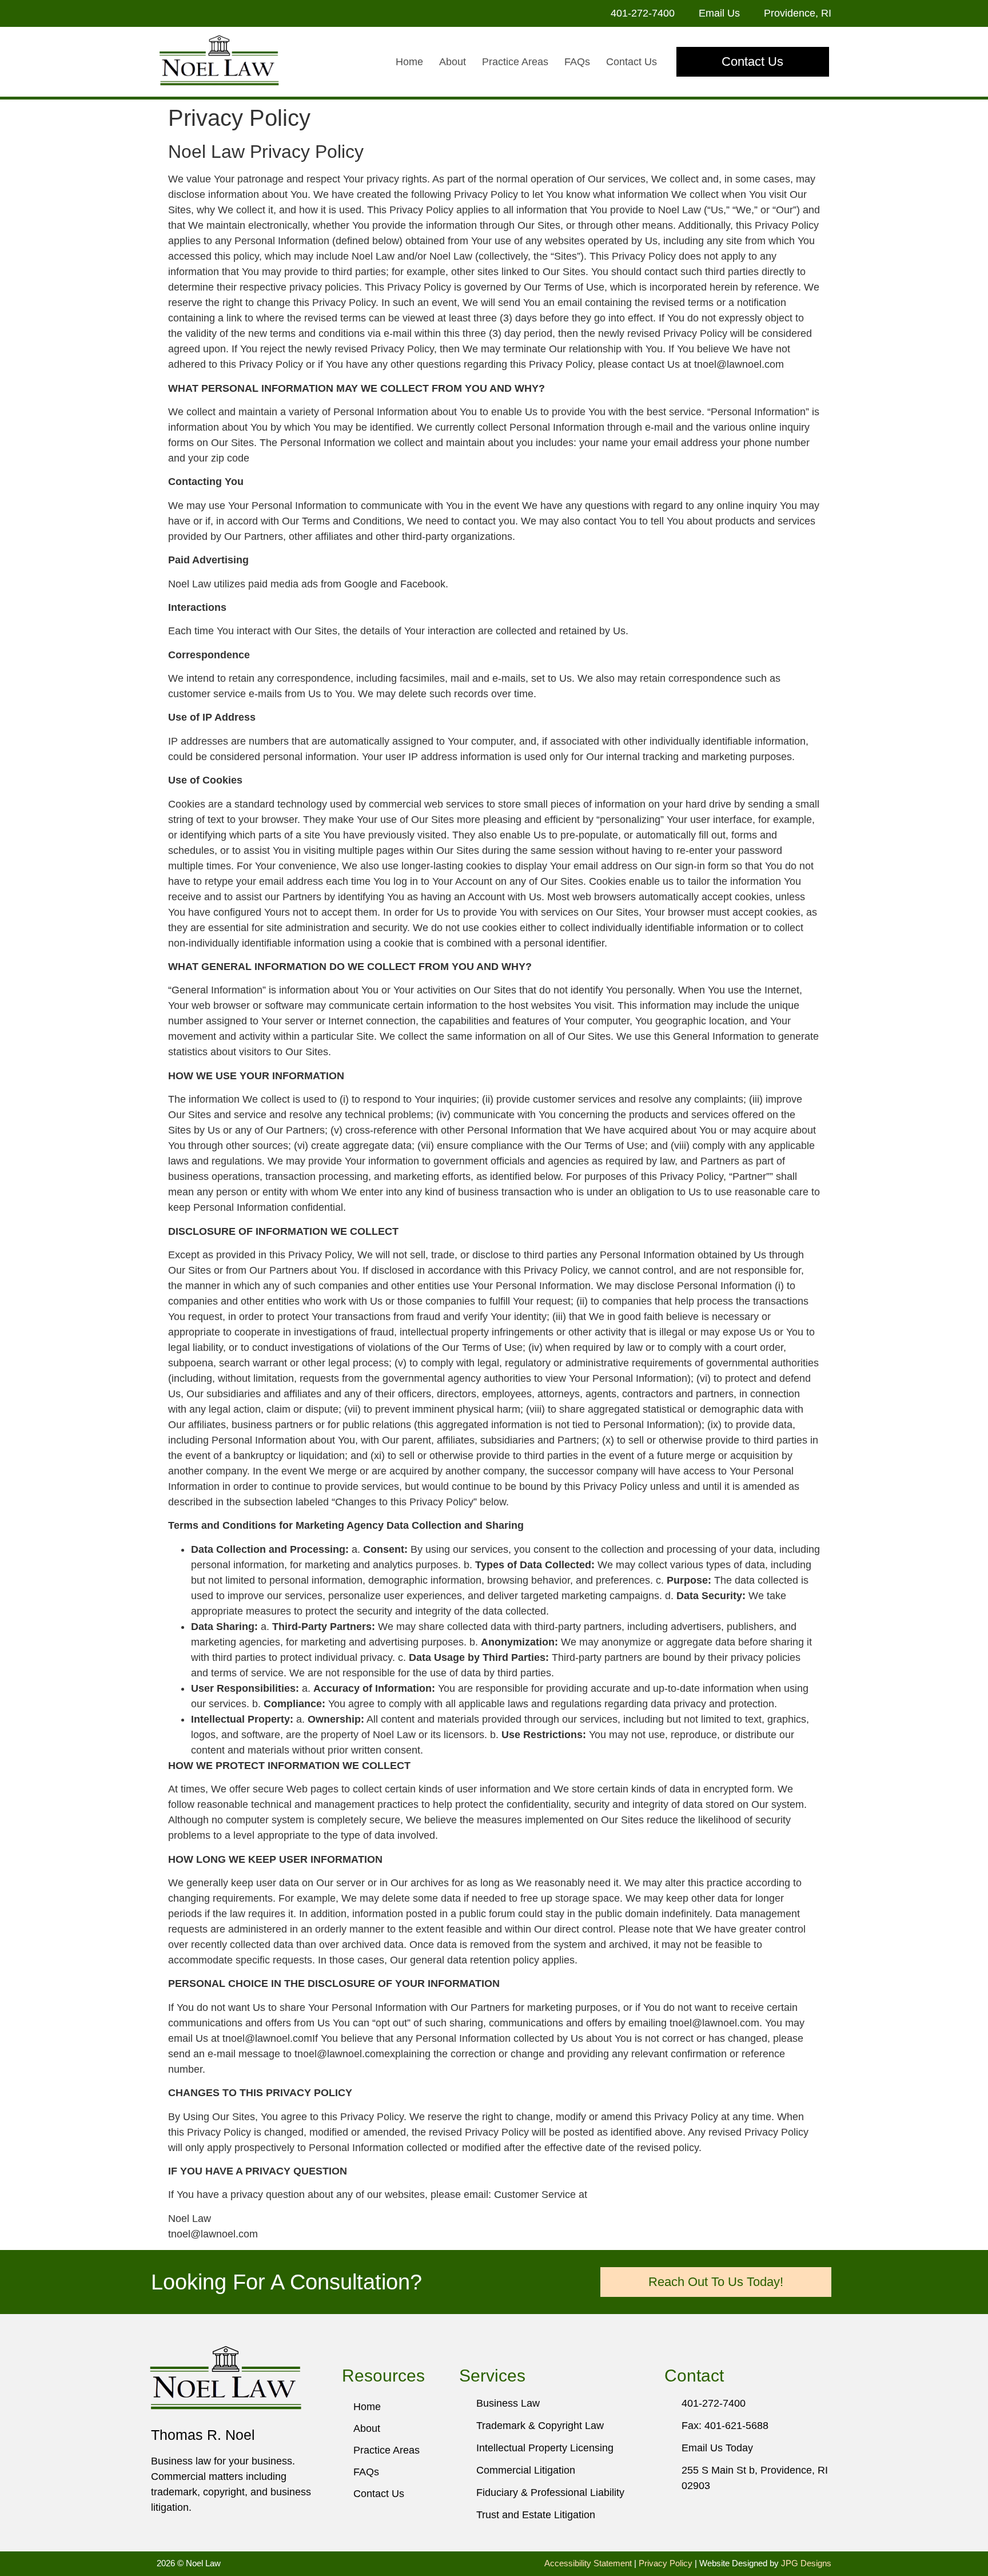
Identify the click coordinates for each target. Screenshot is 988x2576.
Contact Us (632, 62)
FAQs (577, 62)
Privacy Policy (666, 2563)
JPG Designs (806, 2563)
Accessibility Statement (588, 2563)
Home (409, 62)
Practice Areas (515, 62)
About (453, 62)
